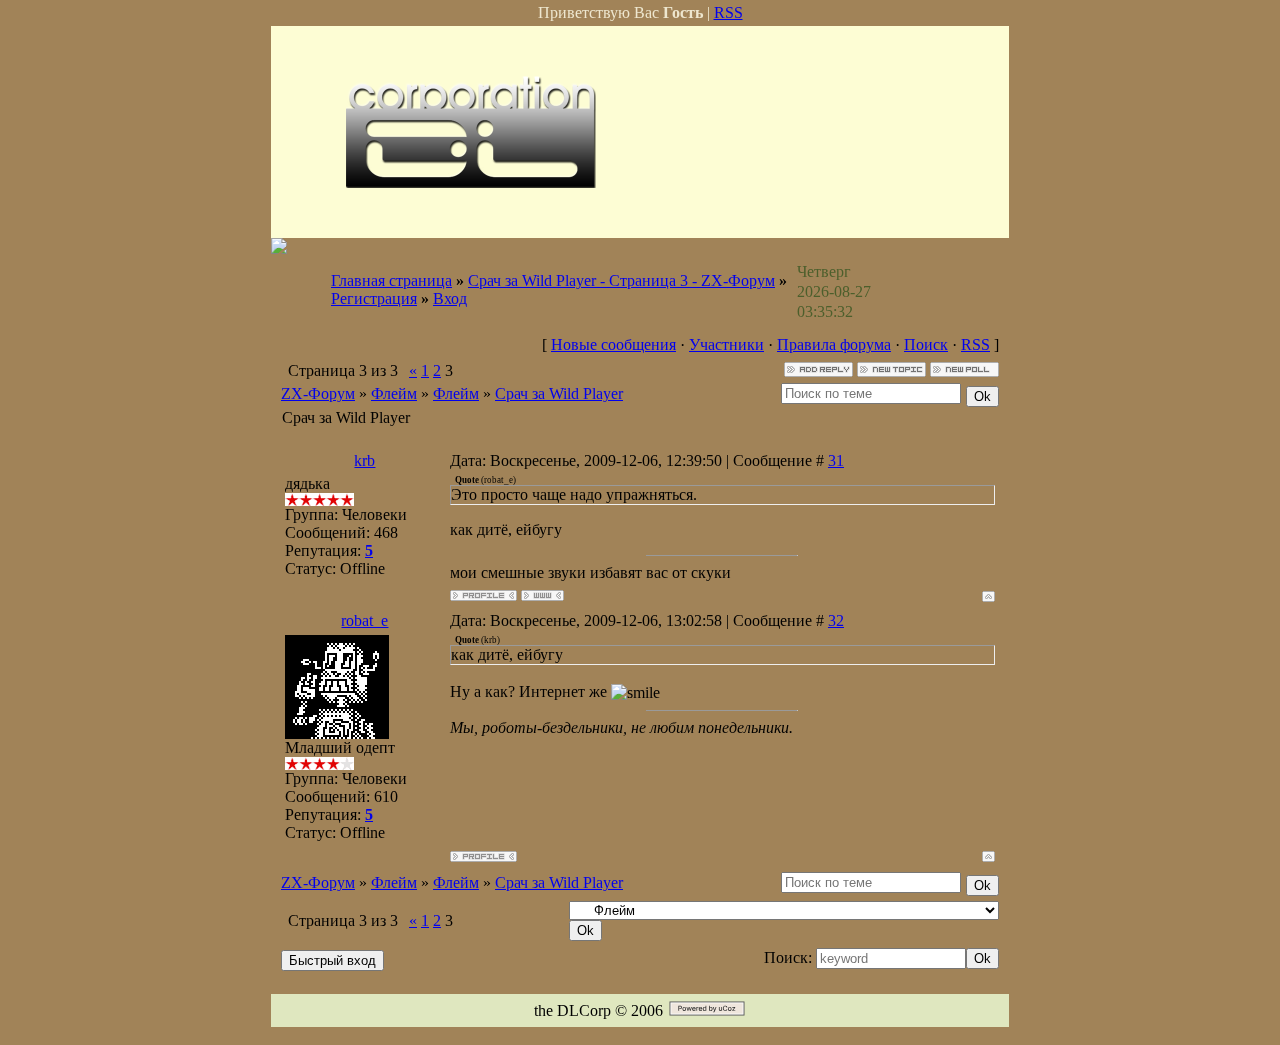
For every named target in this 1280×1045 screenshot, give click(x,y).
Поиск (926, 344)
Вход (450, 298)
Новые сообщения (613, 344)
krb (364, 460)
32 (836, 620)
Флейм (394, 393)
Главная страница (391, 280)
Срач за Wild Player (559, 393)
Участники (726, 344)
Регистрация (374, 298)
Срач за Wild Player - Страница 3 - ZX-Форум (621, 280)
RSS (728, 12)
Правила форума (834, 344)
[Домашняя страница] (542, 595)
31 (836, 460)
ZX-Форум (318, 393)
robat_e (364, 620)
